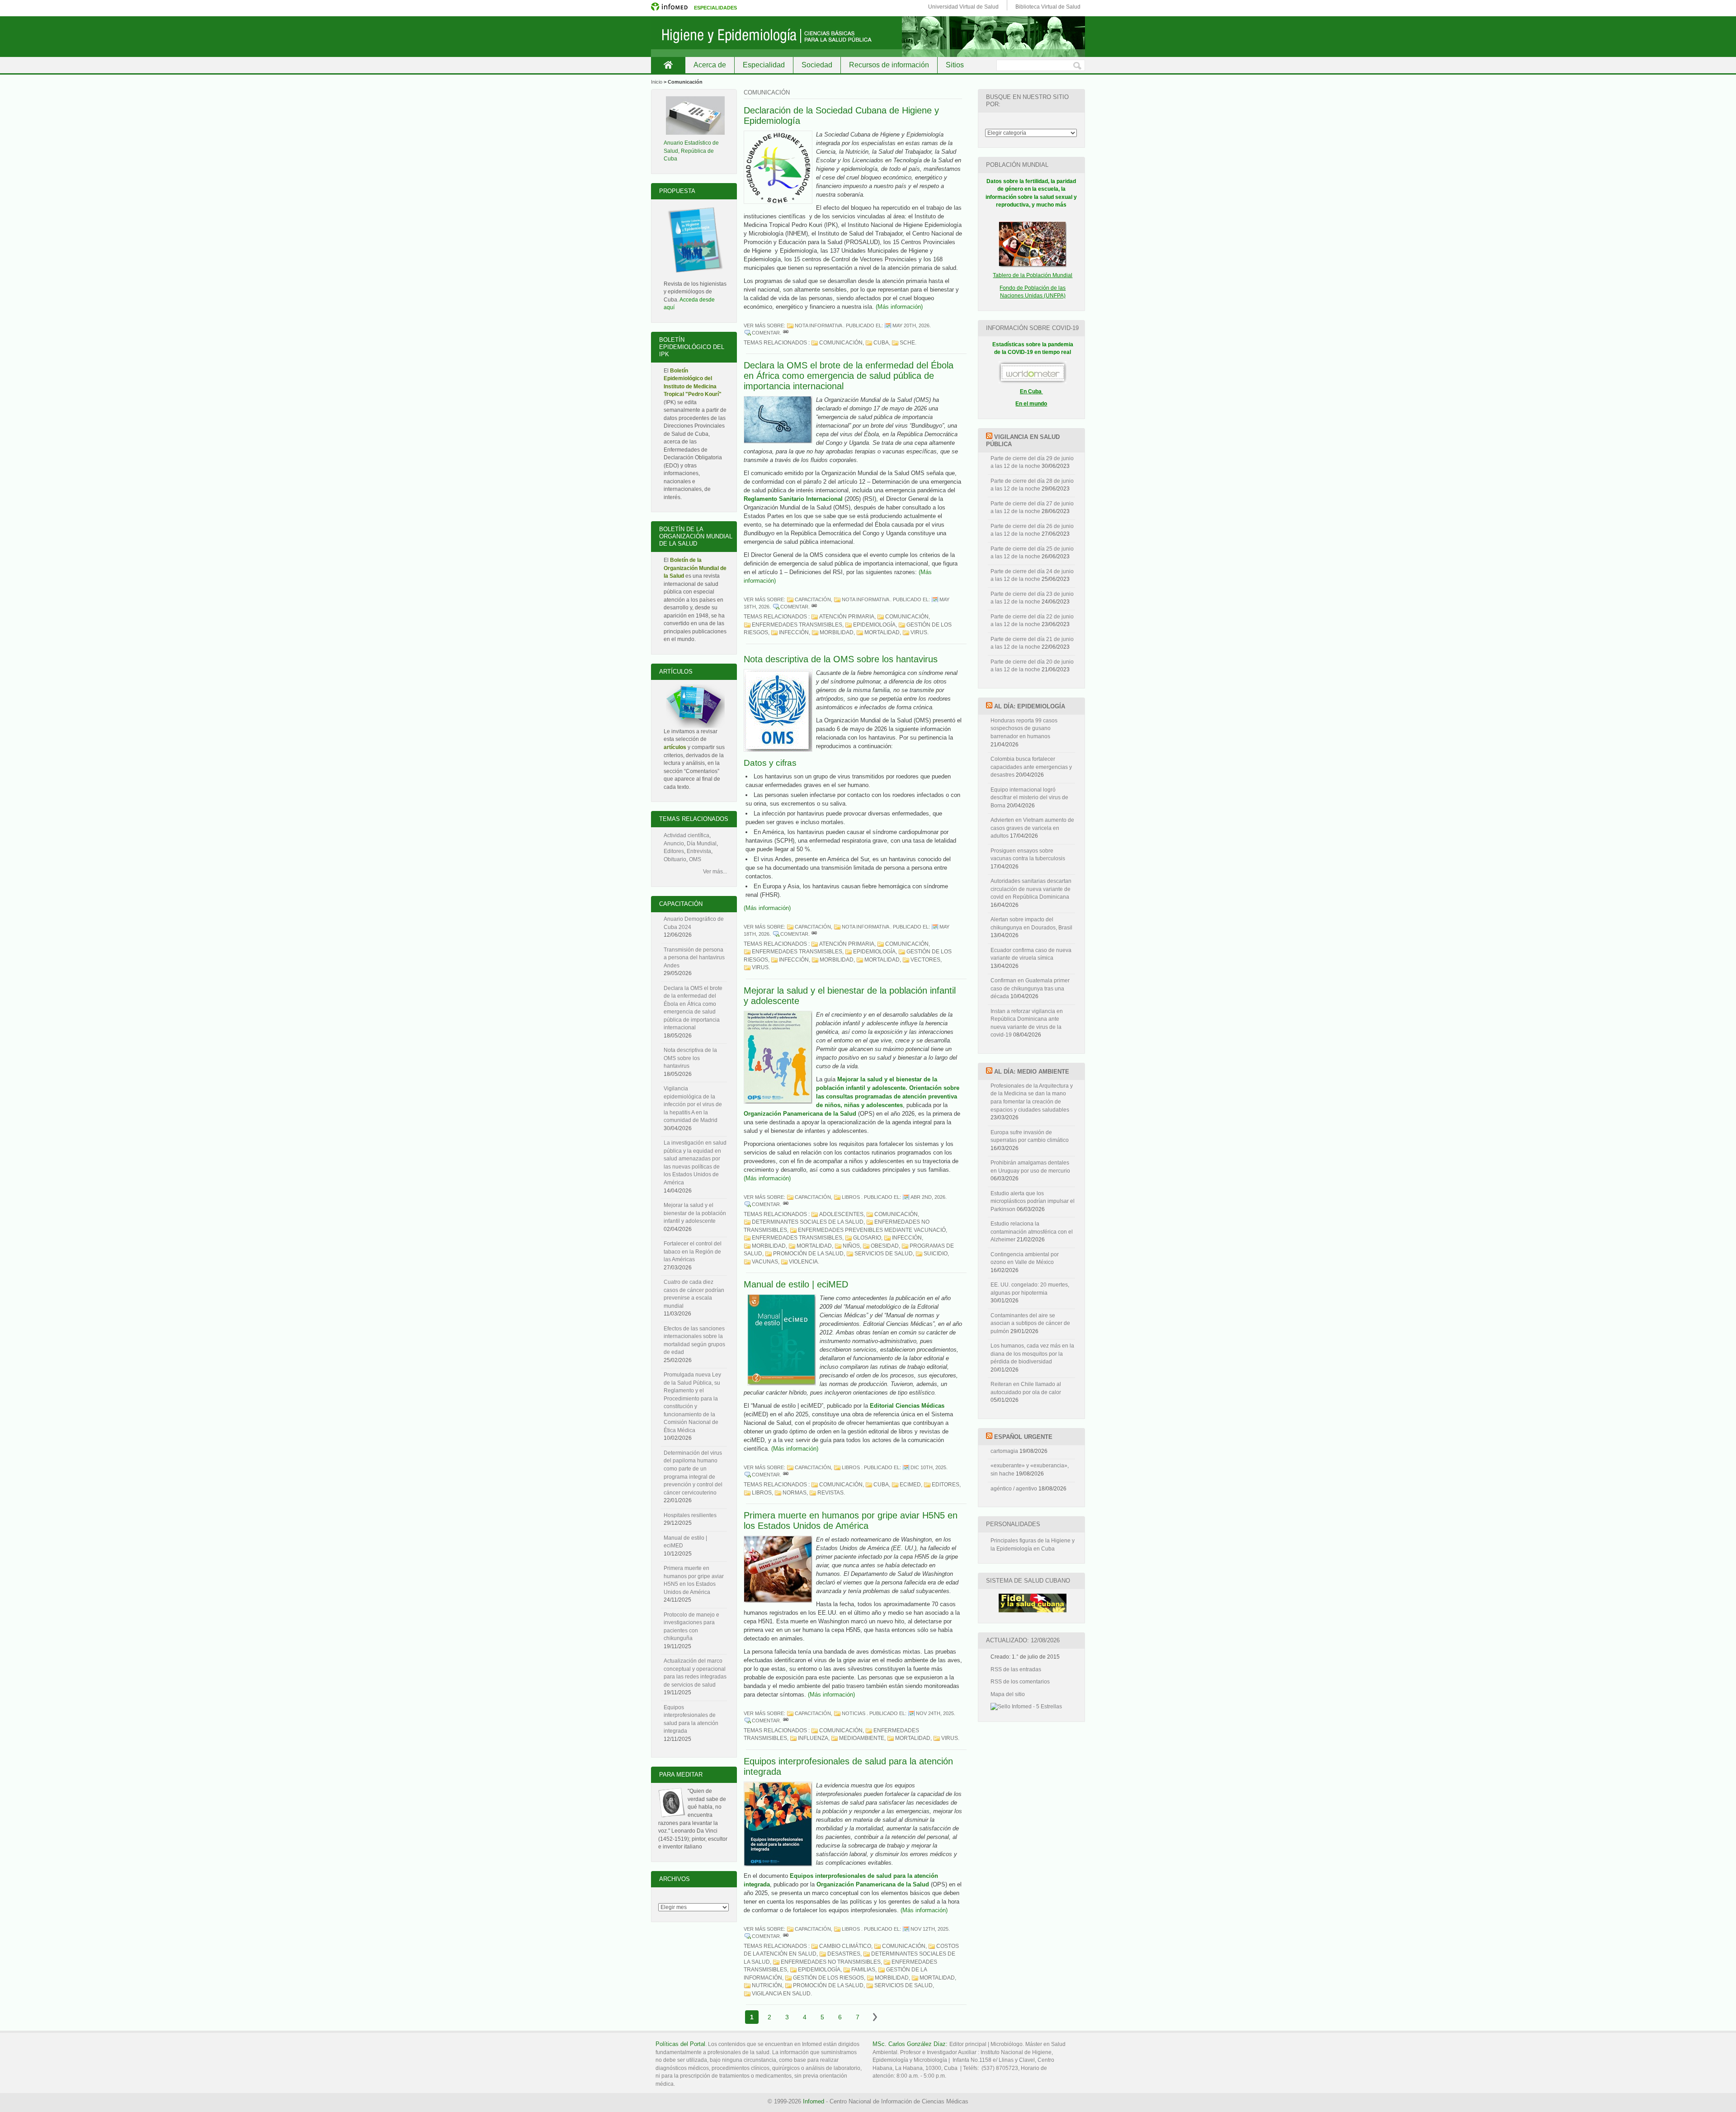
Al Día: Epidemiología (1030, 706)
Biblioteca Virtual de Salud (1048, 7)
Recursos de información (889, 65)
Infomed (814, 2101)
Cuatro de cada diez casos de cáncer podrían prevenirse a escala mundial (694, 1294)
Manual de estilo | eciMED (796, 1284)
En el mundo (1031, 404)
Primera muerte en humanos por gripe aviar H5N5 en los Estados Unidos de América (851, 1520)
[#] (786, 333)
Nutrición (767, 1985)
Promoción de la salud (808, 1254)
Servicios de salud (884, 1254)
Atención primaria (847, 617)
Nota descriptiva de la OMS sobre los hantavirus (841, 659)
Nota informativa (818, 325)
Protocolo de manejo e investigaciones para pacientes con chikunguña (691, 1627)
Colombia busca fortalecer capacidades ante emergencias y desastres (1031, 767)
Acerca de (710, 65)
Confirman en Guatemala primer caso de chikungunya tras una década (1030, 988)
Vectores (925, 960)
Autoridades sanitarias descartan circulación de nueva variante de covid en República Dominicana (1031, 889)
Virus (919, 632)
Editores (946, 1485)
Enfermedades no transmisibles (831, 1962)
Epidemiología (874, 625)
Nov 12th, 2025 (929, 1929)
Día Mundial (702, 844)
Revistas (830, 1493)
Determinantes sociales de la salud (808, 1222)
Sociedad (817, 65)
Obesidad (885, 1246)
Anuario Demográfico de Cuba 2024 (694, 923)
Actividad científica (686, 835)
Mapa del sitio (1008, 1694)
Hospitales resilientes (690, 1515)
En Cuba (1031, 391)
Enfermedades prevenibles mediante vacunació (872, 1230)
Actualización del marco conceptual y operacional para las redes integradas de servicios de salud (695, 1673)
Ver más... (715, 872)
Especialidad (764, 65)
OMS (695, 859)
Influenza (813, 1738)
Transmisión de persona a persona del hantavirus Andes (694, 958)
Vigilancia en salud (781, 1994)
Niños (851, 1246)
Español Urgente (1023, 1437)
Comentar (766, 333)
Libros (851, 1197)
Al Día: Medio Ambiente (1032, 1072)
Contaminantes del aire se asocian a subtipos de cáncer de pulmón (1030, 1323)
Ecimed (910, 1485)
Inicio (668, 65)
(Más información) (899, 307)
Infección (794, 632)
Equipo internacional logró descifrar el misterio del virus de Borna (1029, 798)
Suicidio (936, 1254)
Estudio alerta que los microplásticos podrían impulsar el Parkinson (1033, 1201)
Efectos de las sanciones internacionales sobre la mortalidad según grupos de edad (694, 1341)
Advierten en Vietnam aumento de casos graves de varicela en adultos (1032, 828)
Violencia (803, 1262)
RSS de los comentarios (1020, 1682)
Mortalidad (882, 632)
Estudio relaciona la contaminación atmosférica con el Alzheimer (1032, 1232)
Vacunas (765, 1262)
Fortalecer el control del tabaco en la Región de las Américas (693, 1252)
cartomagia (1004, 1451)
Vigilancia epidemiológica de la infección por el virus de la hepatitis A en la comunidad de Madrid (693, 1104)
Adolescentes (841, 1214)
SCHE (907, 343)
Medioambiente (862, 1738)
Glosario (867, 1238)
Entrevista (699, 851)
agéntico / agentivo (1014, 1489)
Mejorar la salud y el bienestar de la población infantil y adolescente (695, 1213)
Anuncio (674, 844)
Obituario (675, 859)
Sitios (955, 65)
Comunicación (841, 343)
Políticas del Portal (680, 2044)
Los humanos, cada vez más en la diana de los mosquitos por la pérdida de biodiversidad (1032, 1354)
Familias (863, 1970)
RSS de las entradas (1016, 1669)
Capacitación (813, 599)
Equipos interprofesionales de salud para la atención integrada (691, 1719)
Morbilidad (837, 632)
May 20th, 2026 (911, 325)
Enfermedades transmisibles (797, 625)
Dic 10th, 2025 (928, 1467)
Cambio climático (845, 1946)
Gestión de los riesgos (828, 1978)
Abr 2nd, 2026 (928, 1197)
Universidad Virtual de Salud (963, 7)
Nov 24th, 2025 (935, 1713)
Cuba (881, 343)
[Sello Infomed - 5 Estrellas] (1026, 1707)
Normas (795, 1493)
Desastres (844, 1954)
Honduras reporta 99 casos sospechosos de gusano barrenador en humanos (1024, 728)
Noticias (854, 1713)
